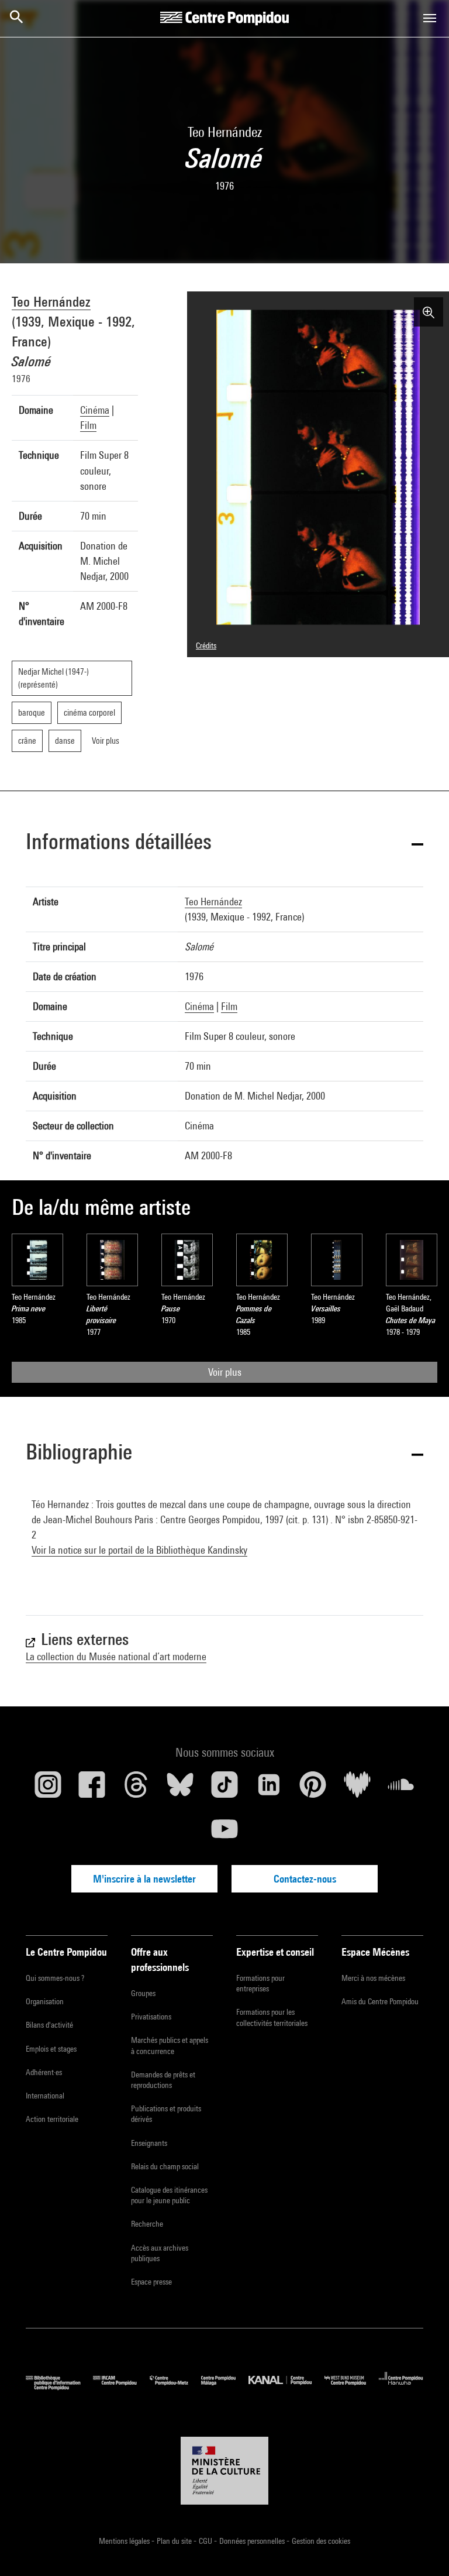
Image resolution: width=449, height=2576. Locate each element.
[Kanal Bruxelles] (286, 2387)
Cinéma (95, 410)
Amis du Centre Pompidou (380, 2001)
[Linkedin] (269, 1789)
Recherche (147, 2224)
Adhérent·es (44, 2072)
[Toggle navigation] (430, 18)
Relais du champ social (165, 2166)
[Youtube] (224, 1833)
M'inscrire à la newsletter (144, 1879)
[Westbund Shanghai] (352, 2387)
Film (88, 425)
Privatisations (151, 2017)
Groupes (143, 1993)
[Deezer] (357, 1789)
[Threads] (136, 1789)
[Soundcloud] (401, 1789)
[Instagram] (48, 1789)
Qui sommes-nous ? (55, 1978)
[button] (224, 844)
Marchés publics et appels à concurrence (170, 2045)
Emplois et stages (51, 2049)
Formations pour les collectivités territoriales (272, 2017)
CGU (206, 2541)
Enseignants (149, 2143)
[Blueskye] (181, 1789)
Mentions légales (125, 2541)
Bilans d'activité (49, 2025)
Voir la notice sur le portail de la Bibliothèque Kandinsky (139, 1550)
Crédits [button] (206, 645)
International (45, 2096)
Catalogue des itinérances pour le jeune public (169, 2195)
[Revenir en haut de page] (422, 2548)
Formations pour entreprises (260, 1983)
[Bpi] (59, 2387)
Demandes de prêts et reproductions (163, 2080)
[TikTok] (224, 1789)
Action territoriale (52, 2119)
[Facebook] (92, 1789)
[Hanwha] (401, 2387)
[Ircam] (121, 2387)
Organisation (45, 2001)
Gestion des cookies (321, 2541)
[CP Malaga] (225, 2387)
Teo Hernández (51, 301)
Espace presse (151, 2282)
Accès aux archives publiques (160, 2253)
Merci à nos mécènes (373, 1978)
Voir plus (225, 1372)
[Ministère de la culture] (224, 2471)
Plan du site (175, 2541)
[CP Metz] (175, 2387)
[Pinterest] (313, 1789)
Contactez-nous (305, 1879)
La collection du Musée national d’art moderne (116, 1656)
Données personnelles (253, 2541)
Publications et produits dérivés (166, 2114)
